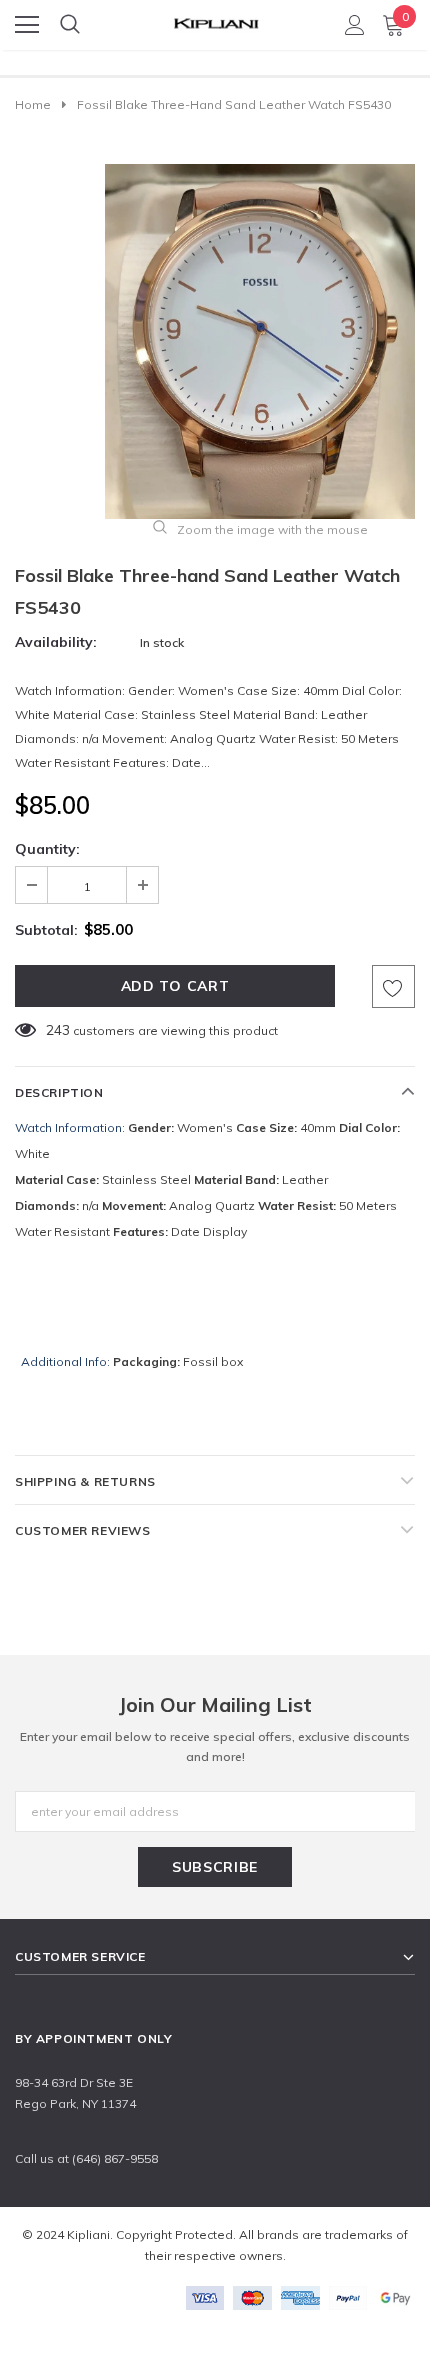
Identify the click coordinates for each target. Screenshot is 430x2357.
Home (33, 104)
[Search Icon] (70, 25)
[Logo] (216, 18)
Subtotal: (46, 930)
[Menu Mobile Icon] (27, 25)
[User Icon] (355, 25)
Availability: (56, 642)
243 (58, 1030)
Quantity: (47, 849)
